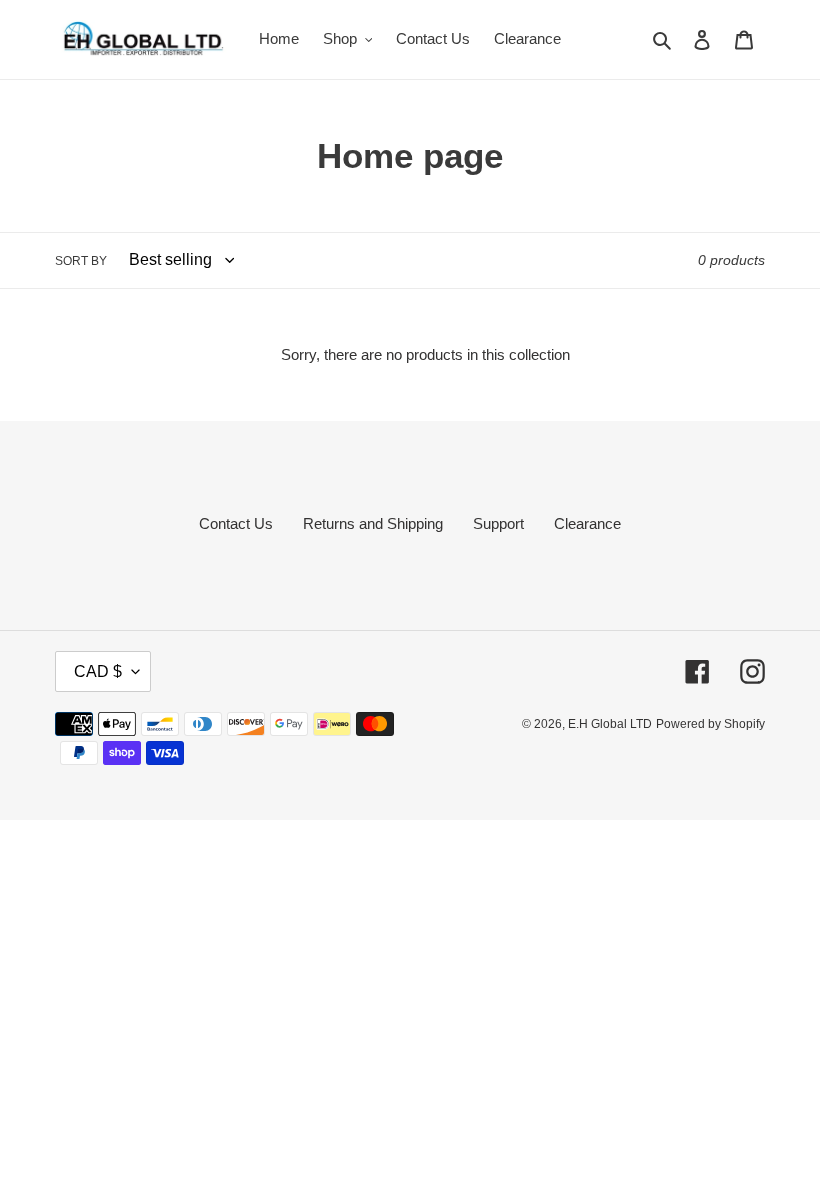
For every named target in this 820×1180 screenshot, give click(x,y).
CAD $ (98, 671)
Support (498, 523)
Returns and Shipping (373, 523)
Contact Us (236, 523)
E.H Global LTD (610, 724)
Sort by (81, 261)
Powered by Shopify (710, 724)
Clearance (587, 523)
